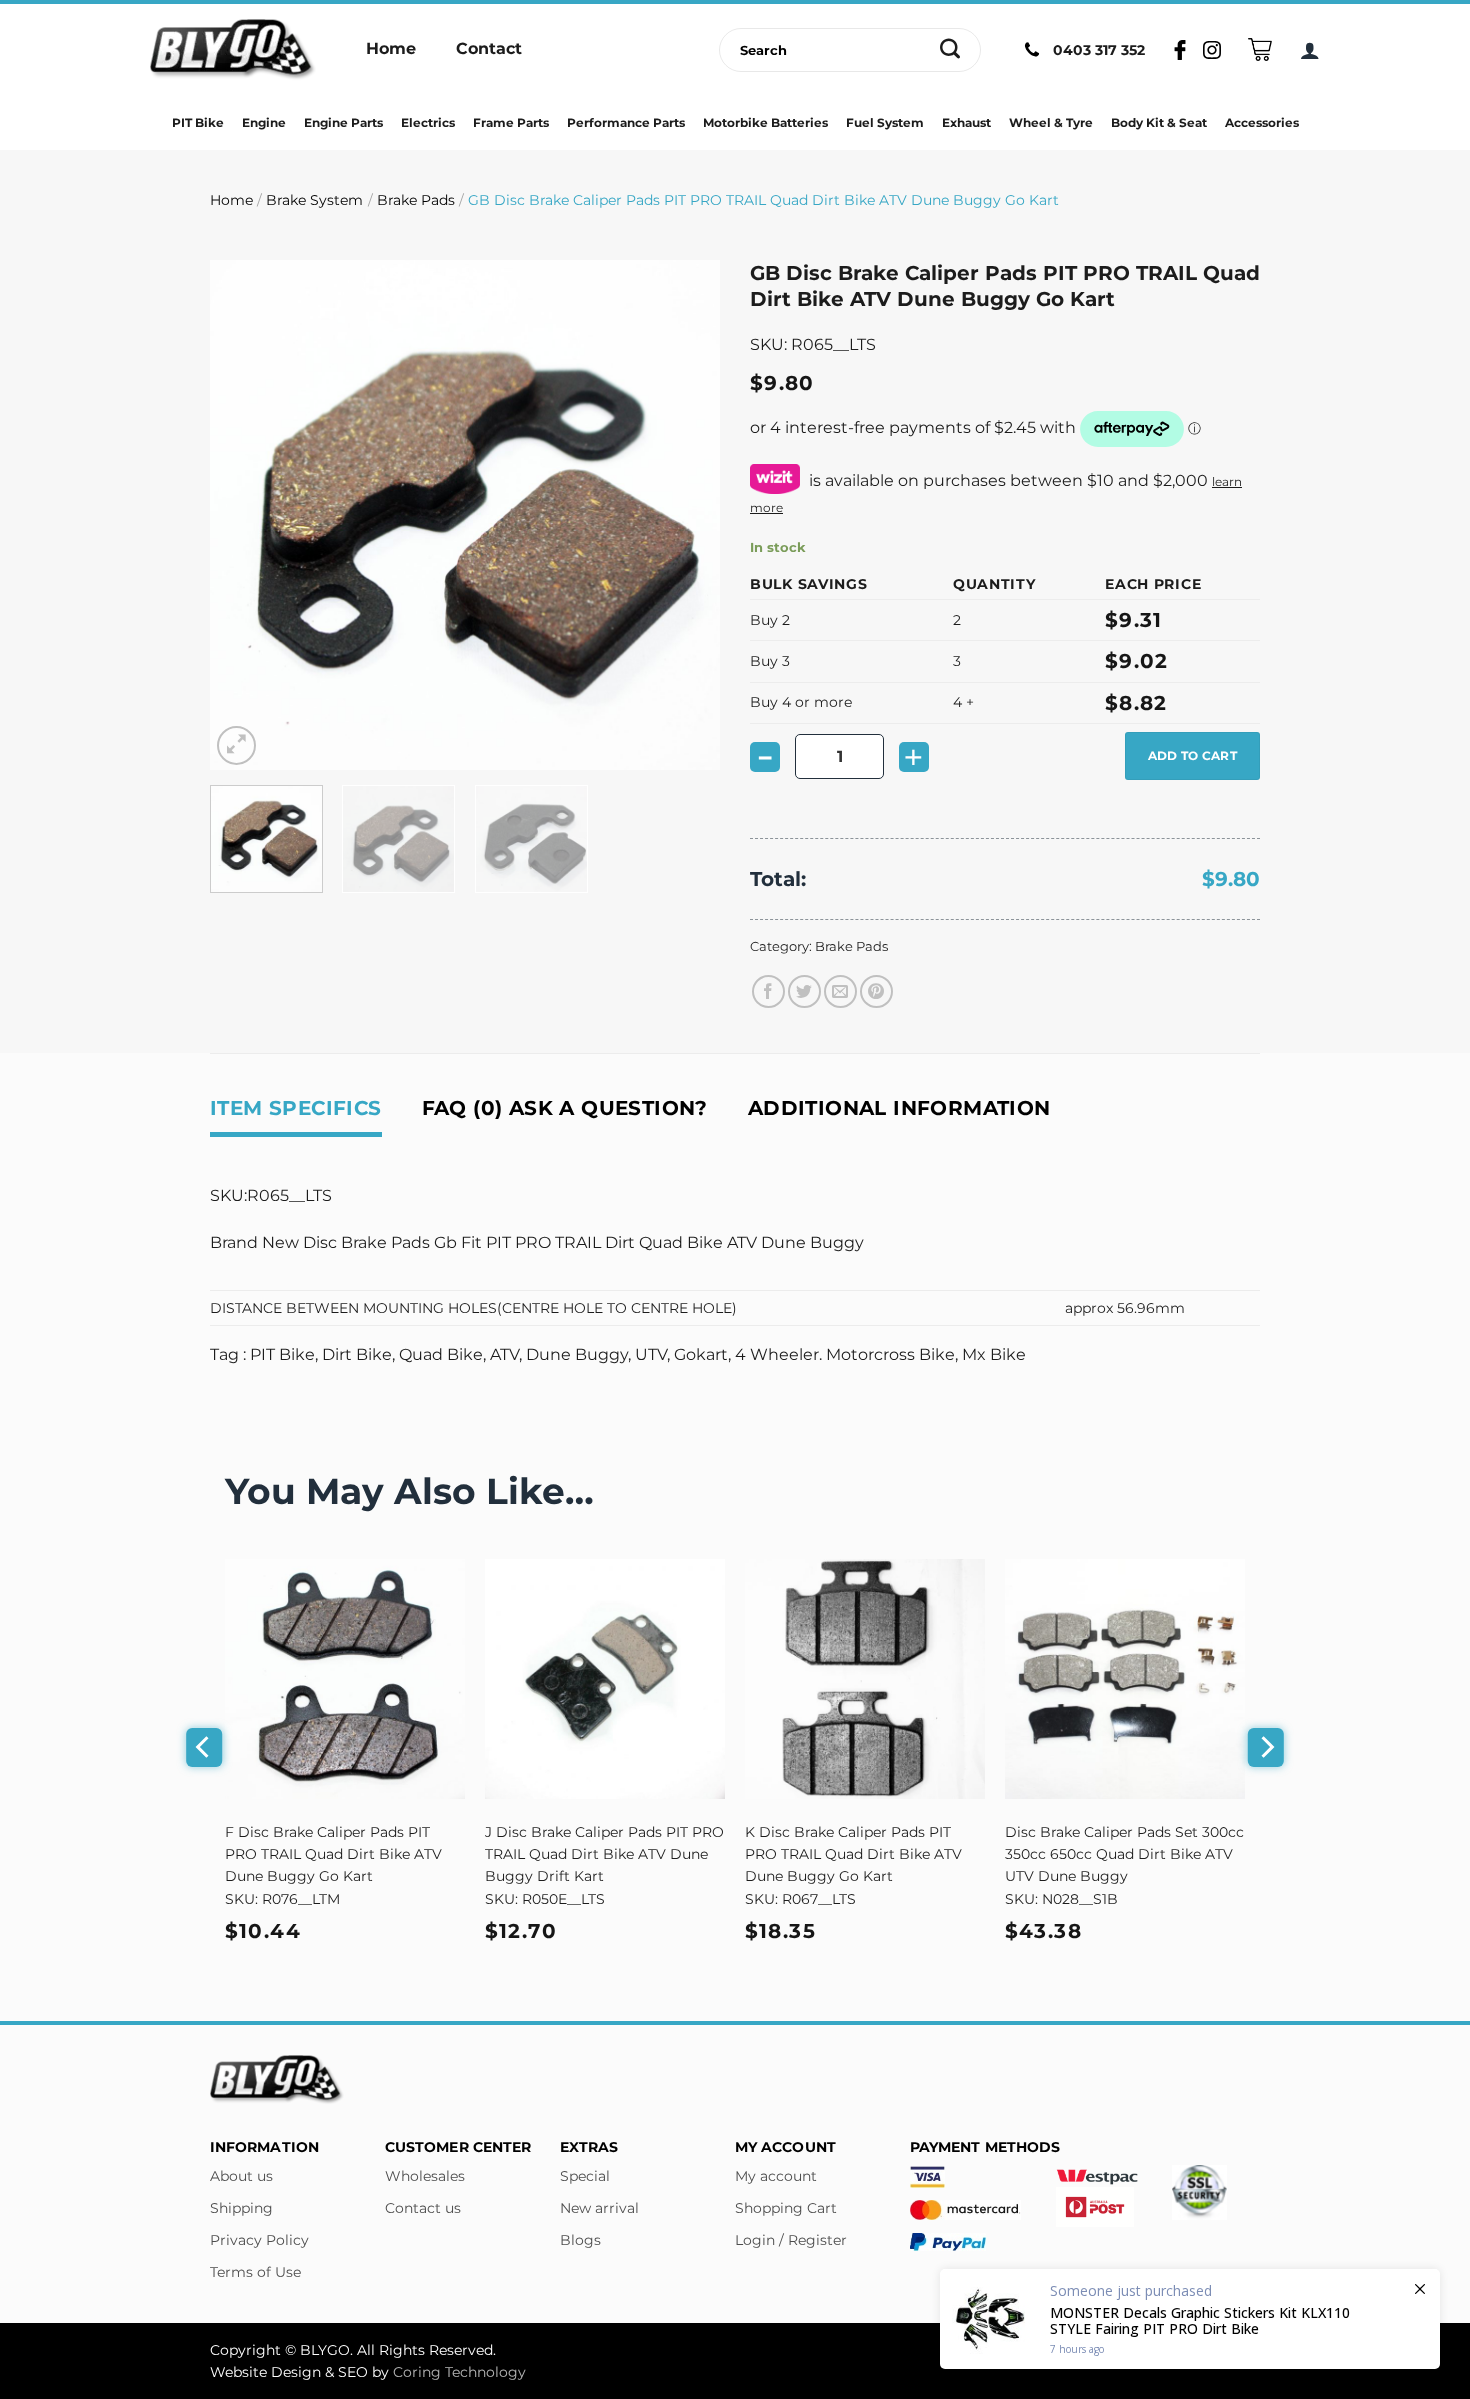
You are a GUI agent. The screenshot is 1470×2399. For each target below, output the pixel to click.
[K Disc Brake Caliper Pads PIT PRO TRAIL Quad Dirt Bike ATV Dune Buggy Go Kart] (865, 1679)
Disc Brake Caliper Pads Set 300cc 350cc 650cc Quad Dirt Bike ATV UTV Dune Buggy (1124, 1854)
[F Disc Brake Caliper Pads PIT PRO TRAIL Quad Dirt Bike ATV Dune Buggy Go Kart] (345, 1679)
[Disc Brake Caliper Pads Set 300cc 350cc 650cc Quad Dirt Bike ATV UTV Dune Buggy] (1125, 1679)
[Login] (1310, 50)
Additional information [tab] (899, 1108)
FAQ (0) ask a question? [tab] (565, 1108)
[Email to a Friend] (840, 991)
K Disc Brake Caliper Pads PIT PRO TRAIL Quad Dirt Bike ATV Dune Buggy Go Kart (853, 1854)
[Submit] (950, 50)
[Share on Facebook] (768, 991)
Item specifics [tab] (296, 1108)
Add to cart (1192, 755)
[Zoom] (236, 745)
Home (231, 200)
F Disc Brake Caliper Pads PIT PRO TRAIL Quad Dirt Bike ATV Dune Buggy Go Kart (333, 1854)
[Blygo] (233, 50)
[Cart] (1260, 49)
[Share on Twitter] (804, 991)
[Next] (685, 515)
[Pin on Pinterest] (876, 991)
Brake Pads (416, 200)
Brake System (314, 200)
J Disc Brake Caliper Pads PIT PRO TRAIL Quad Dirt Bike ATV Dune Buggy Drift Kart (604, 1854)
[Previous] (245, 515)
